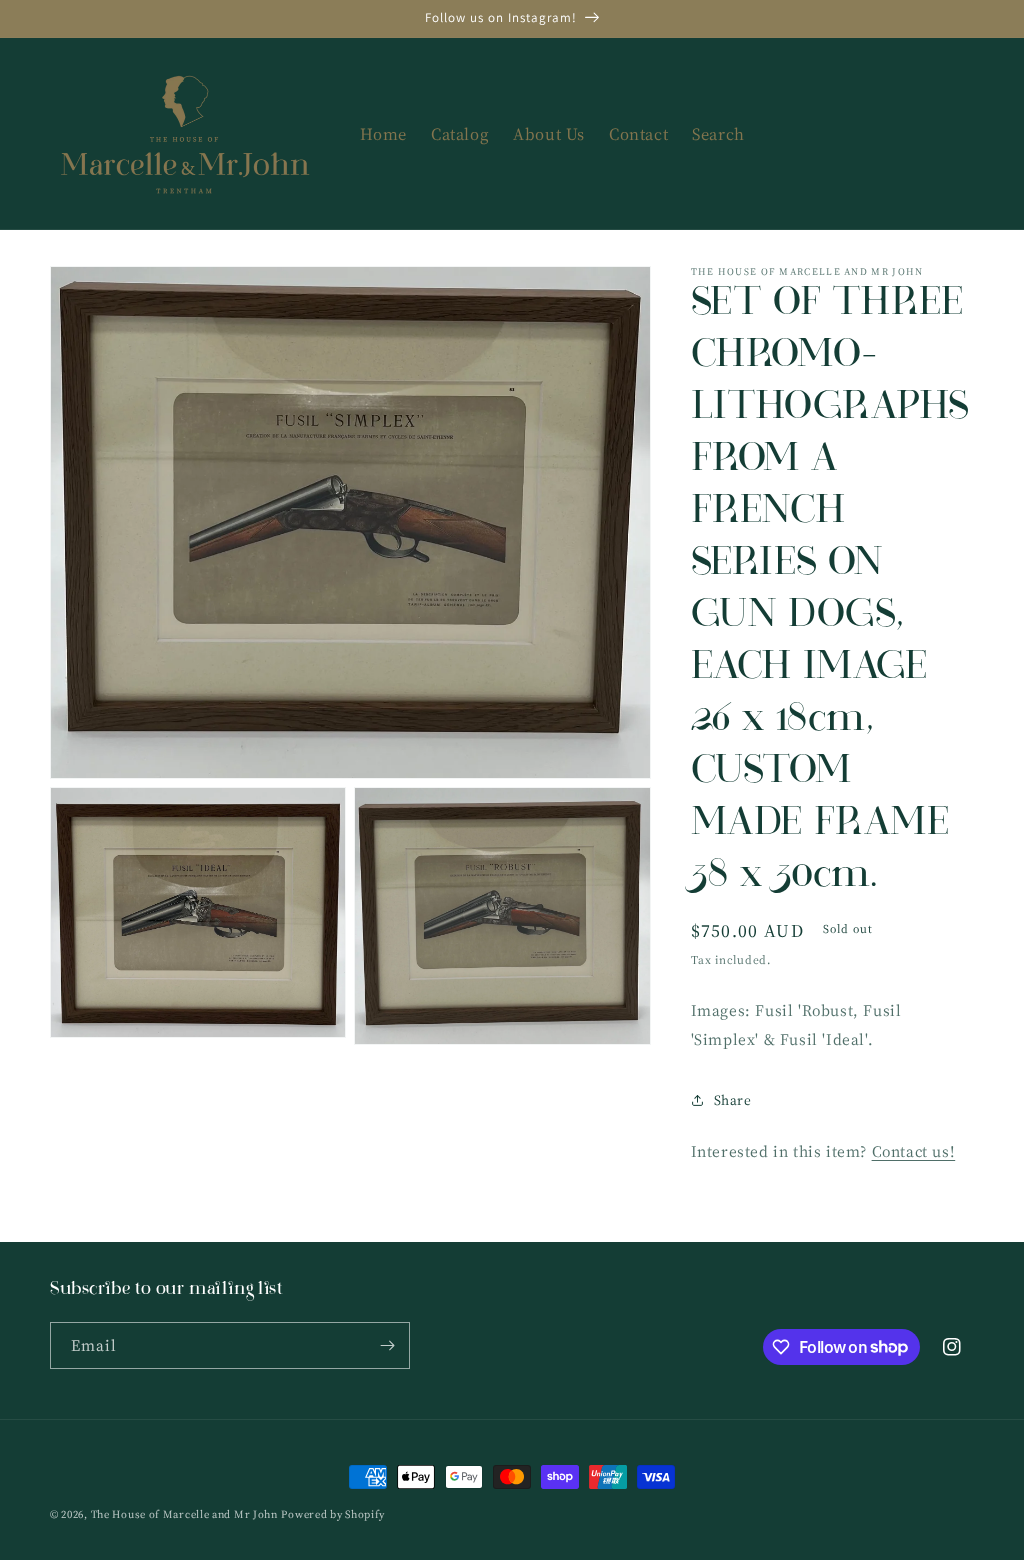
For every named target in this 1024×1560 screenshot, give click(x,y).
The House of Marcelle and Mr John (184, 1514)
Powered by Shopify (333, 1514)
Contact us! (914, 1151)
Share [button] (733, 1100)
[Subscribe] (387, 1345)
